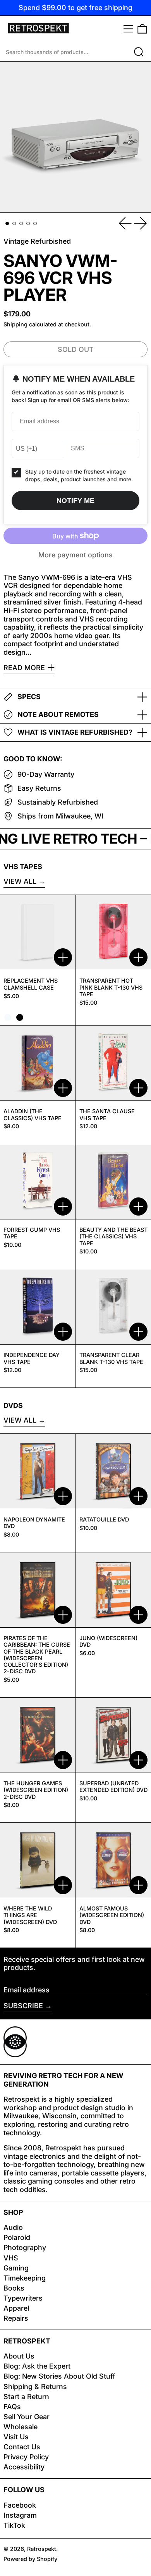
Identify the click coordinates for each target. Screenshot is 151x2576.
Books (14, 2288)
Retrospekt (42, 2549)
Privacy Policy (26, 2457)
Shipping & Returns (35, 2387)
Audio (13, 2227)
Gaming (16, 2268)
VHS (11, 2258)
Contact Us (22, 2447)
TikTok (14, 2525)
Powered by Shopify (30, 2559)
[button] (142, 29)
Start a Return (26, 2397)
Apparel (16, 2308)
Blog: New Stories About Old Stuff (59, 2376)
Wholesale (21, 2427)
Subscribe (23, 2006)
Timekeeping (25, 2278)
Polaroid (17, 2237)
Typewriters (23, 2298)
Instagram (20, 2515)
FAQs (12, 2407)
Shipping (15, 324)
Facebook (20, 2505)
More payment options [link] (75, 555)
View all (20, 881)
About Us (19, 2356)
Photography (25, 2247)
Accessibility (24, 2467)
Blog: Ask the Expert (37, 2366)
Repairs (16, 2318)
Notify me (75, 501)
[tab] (7, 223)
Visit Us (16, 2437)
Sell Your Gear (27, 2417)
